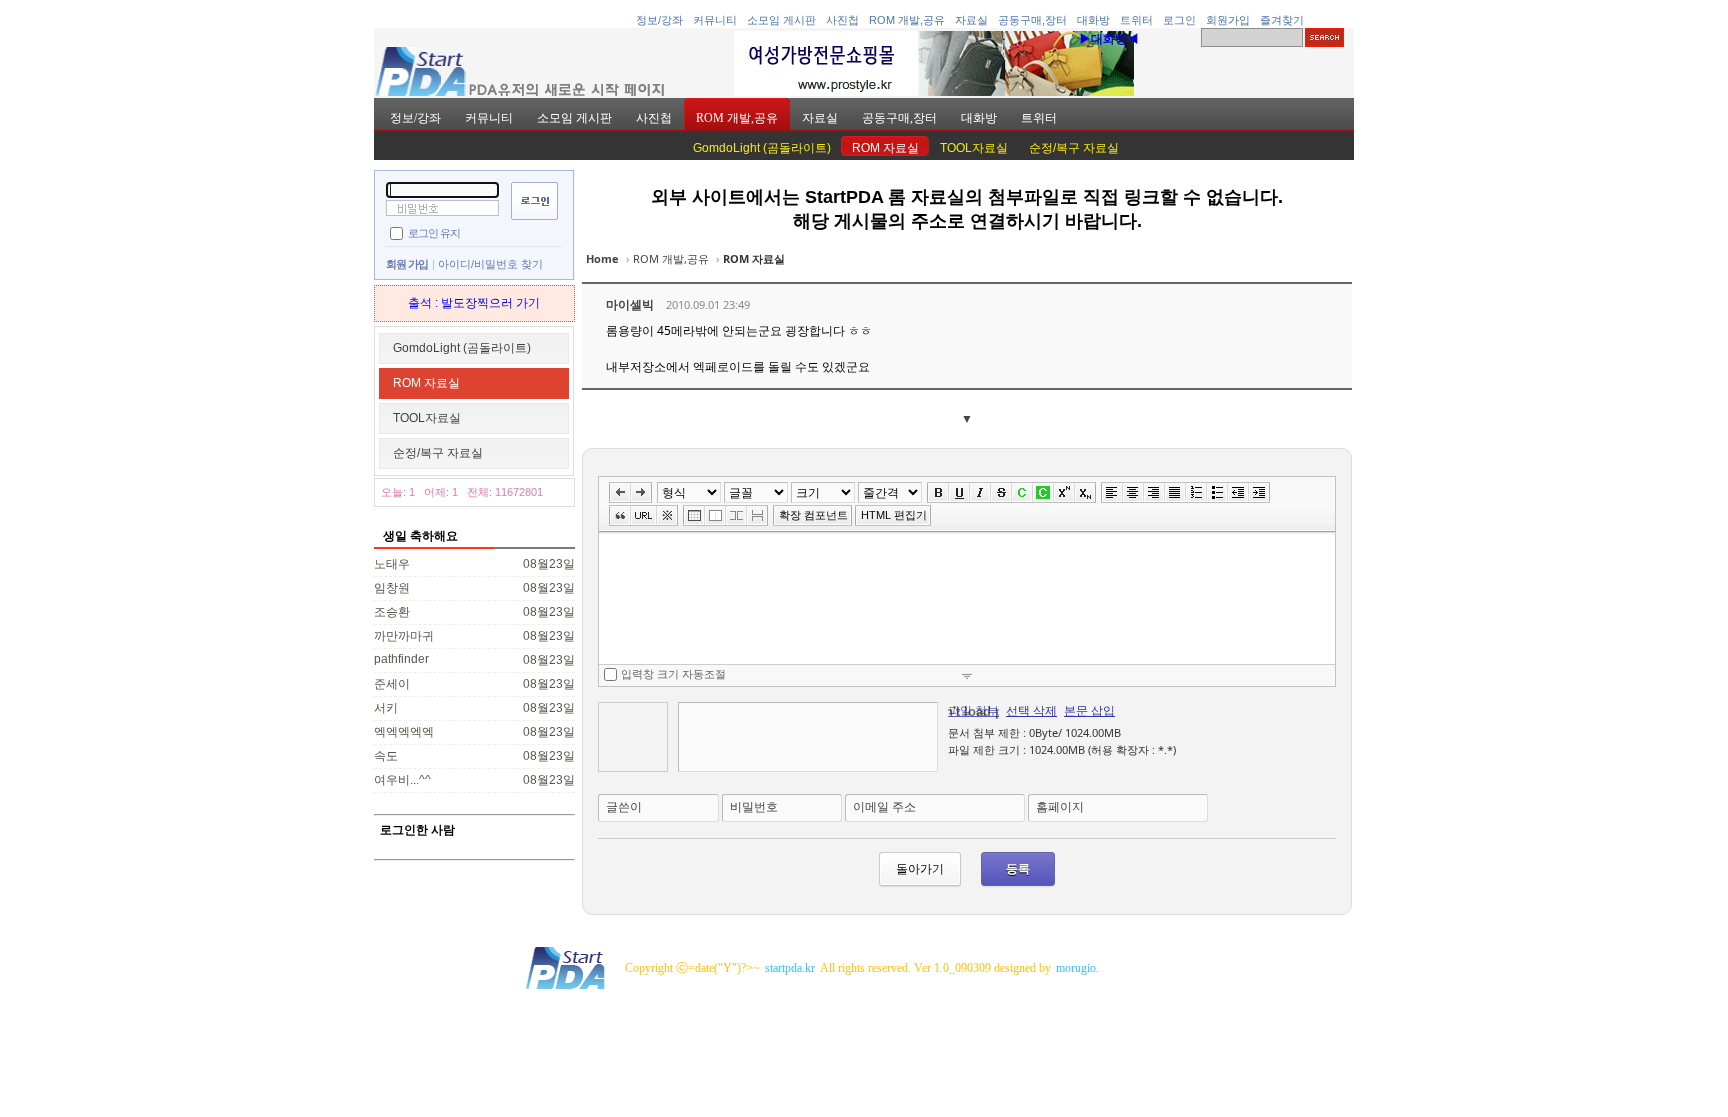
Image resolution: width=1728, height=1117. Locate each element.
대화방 (1093, 20)
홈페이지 (1060, 806)
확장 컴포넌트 (813, 515)
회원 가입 (407, 264)
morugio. (1077, 968)
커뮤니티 (715, 20)
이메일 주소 (884, 806)
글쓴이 (624, 806)
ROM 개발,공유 (907, 20)
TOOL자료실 (974, 148)
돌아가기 (920, 868)
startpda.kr (790, 968)
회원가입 (1228, 20)
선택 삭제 (1031, 710)
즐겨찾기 (1282, 20)
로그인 (1179, 20)
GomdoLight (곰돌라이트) (762, 148)
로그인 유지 (434, 232)
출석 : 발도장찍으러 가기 (474, 303)
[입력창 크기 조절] (967, 675)
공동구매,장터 (1032, 20)
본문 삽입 (1089, 710)
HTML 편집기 (894, 515)
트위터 (1136, 20)
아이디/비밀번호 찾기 (490, 264)
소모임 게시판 (781, 20)
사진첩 (842, 20)
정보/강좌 (659, 20)
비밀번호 (754, 806)
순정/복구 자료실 (1074, 148)
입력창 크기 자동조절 (673, 674)
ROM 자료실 (885, 148)
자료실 (971, 20)
